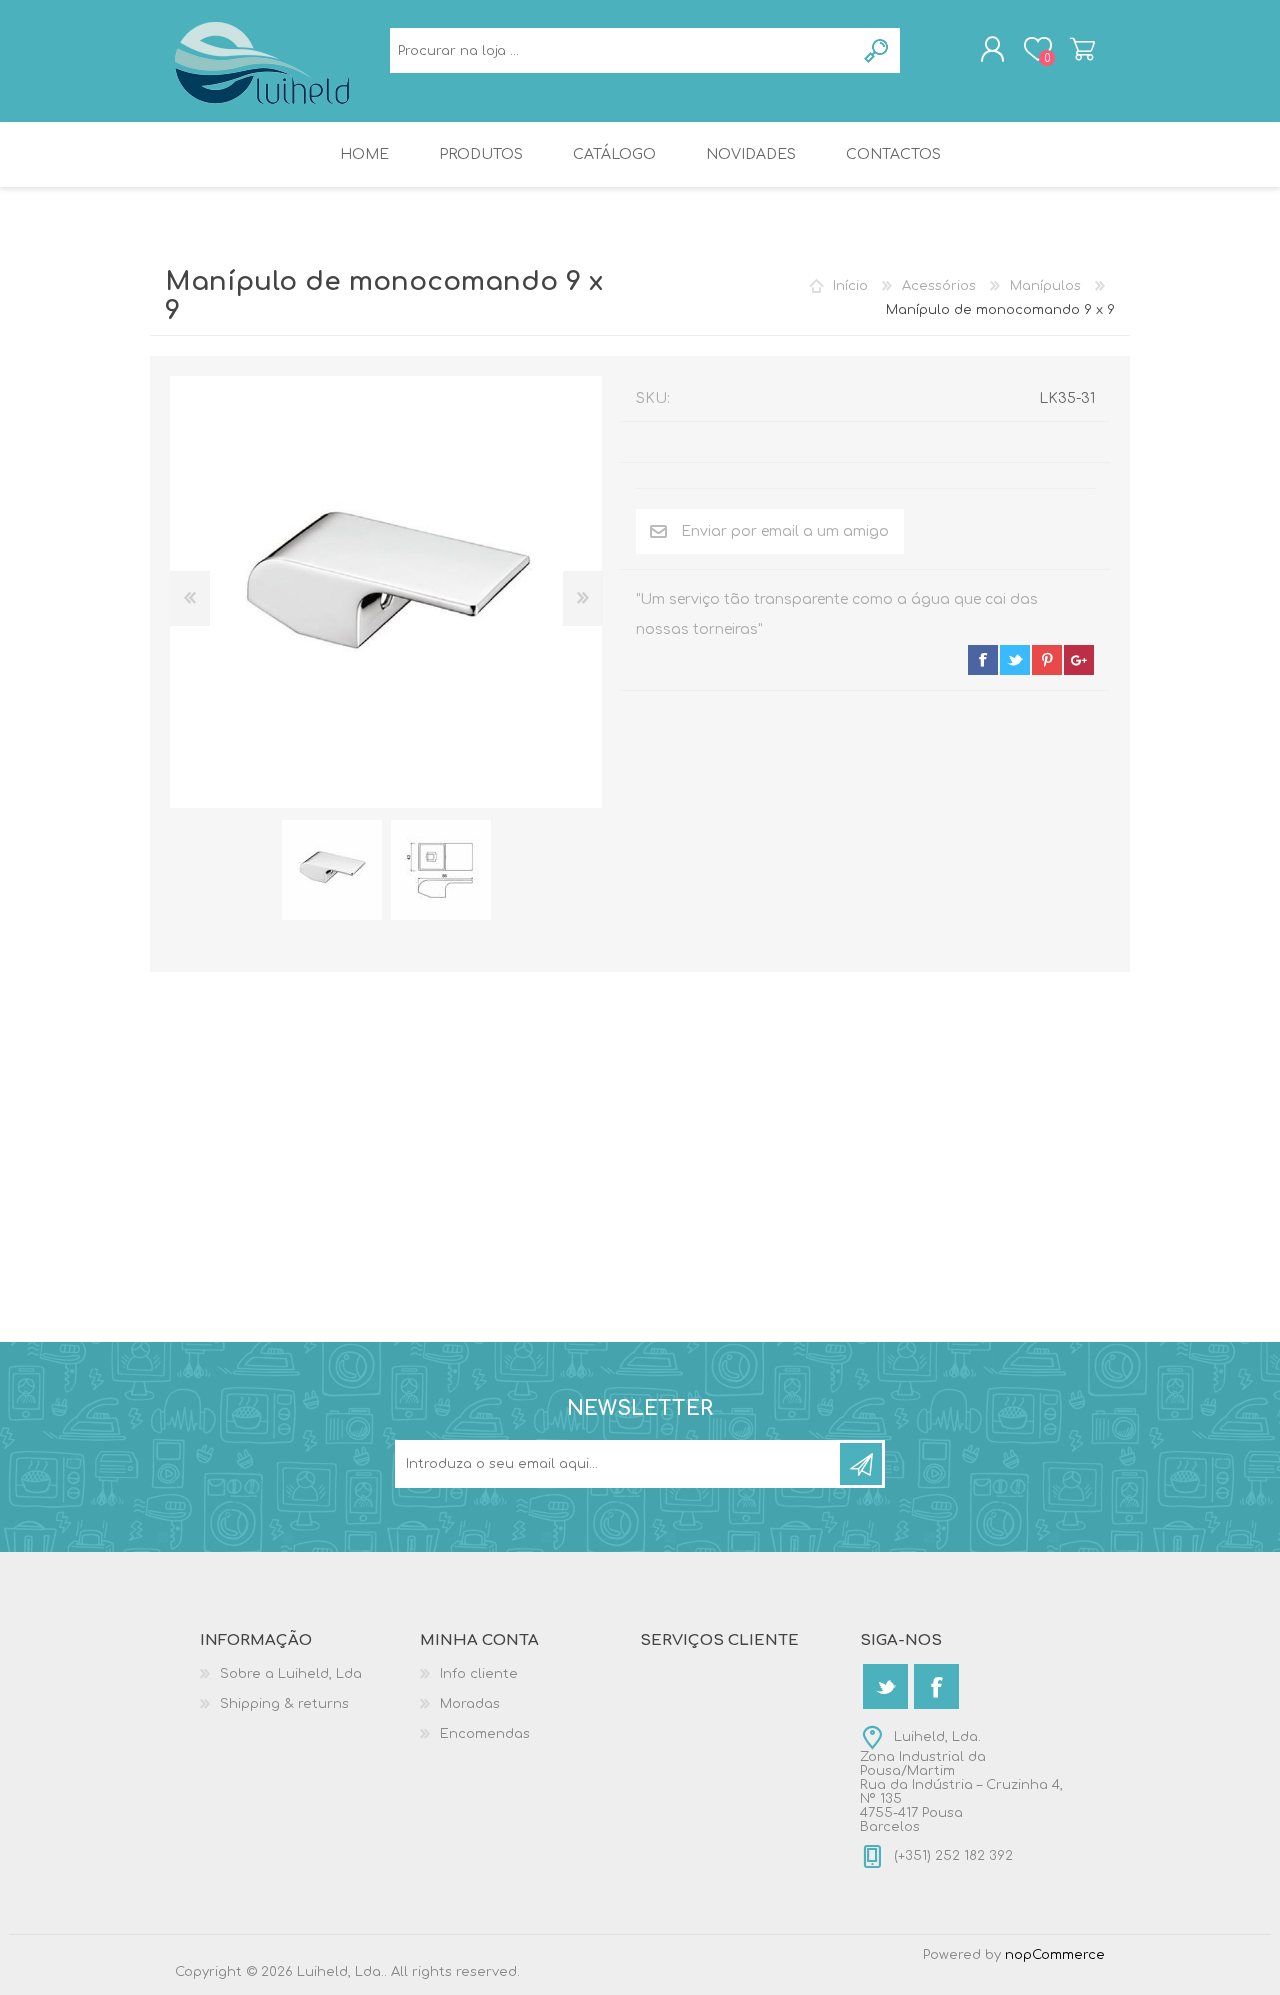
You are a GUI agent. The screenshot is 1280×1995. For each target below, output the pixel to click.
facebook (983, 660)
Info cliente (479, 1674)
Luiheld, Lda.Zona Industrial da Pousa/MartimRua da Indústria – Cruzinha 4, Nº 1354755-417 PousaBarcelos (961, 1782)
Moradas (470, 1704)
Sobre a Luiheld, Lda (291, 1674)
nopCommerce (1055, 1955)
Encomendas (485, 1734)
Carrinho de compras (1082, 49)
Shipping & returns (284, 1704)
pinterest (1047, 660)
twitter (1015, 660)
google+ (1079, 660)
